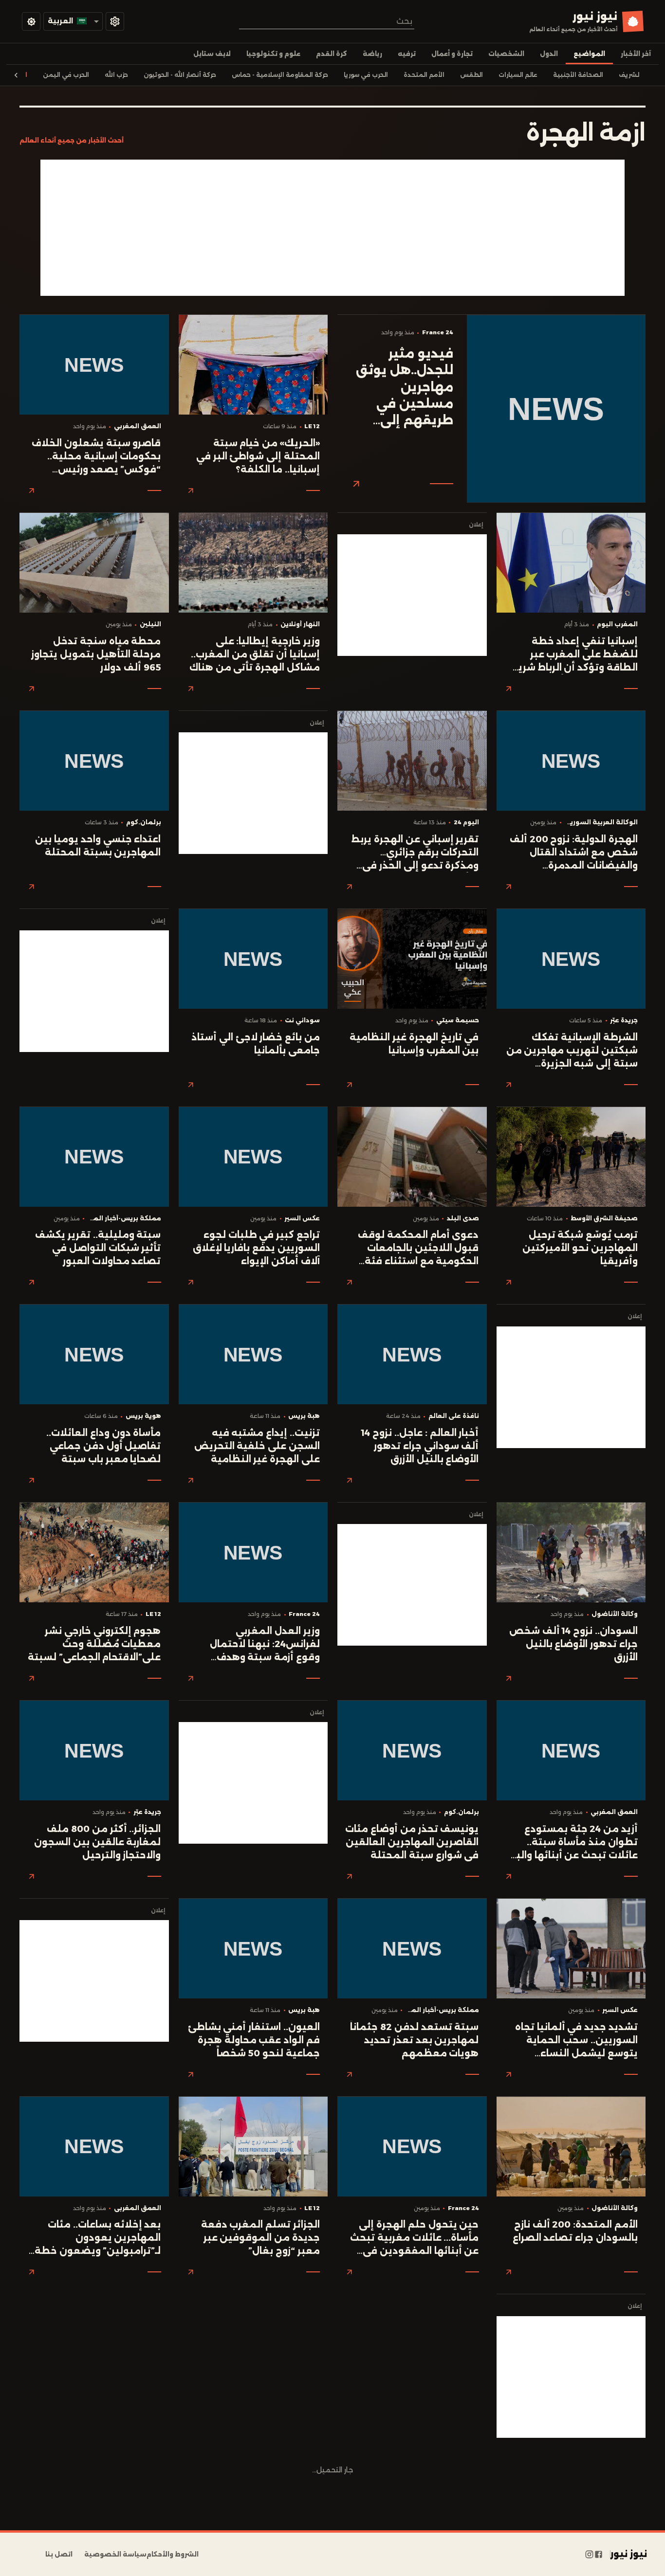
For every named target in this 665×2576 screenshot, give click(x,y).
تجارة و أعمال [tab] (452, 54)
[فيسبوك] (599, 2555)
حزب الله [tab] (116, 75)
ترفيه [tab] (407, 54)
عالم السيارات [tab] (518, 75)
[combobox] (327, 21)
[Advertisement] (332, 228)
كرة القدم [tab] (332, 54)
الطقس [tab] (471, 75)
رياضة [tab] (372, 54)
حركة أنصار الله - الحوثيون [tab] (180, 75)
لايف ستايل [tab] (212, 54)
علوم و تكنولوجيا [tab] (273, 54)
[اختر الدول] (115, 21)
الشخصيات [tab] (506, 54)
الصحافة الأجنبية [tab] (578, 75)
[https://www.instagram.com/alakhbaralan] (589, 2555)
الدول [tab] (549, 54)
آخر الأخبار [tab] (636, 54)
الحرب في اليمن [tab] (66, 75)
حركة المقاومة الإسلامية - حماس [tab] (280, 75)
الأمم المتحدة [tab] (424, 75)
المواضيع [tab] (589, 54)
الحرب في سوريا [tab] (366, 75)
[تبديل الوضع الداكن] (31, 21)
